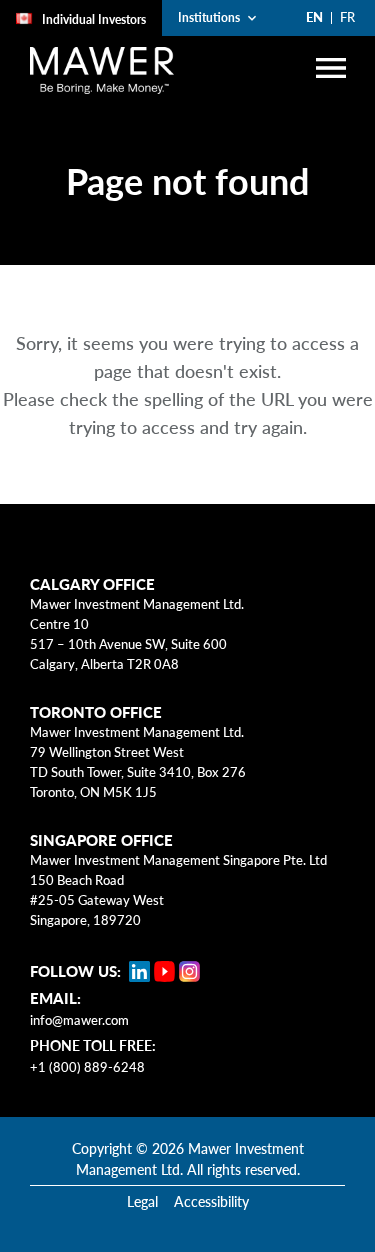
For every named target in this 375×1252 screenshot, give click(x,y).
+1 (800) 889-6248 (87, 1067)
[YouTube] (164, 971)
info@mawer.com (79, 1020)
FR (347, 17)
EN (314, 17)
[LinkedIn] (139, 971)
